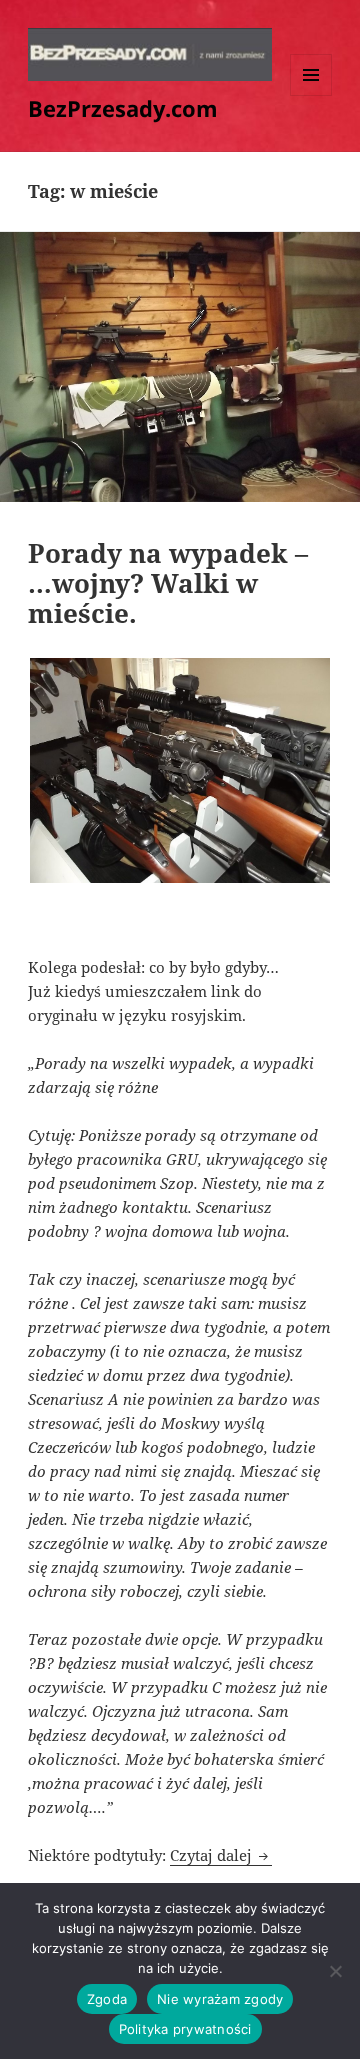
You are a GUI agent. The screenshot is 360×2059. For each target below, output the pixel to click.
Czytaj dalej (221, 1855)
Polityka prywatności (185, 2029)
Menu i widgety (311, 95)
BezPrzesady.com (123, 108)
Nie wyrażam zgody (220, 1999)
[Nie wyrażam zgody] (335, 1971)
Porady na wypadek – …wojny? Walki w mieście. (168, 583)
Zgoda (107, 1999)
